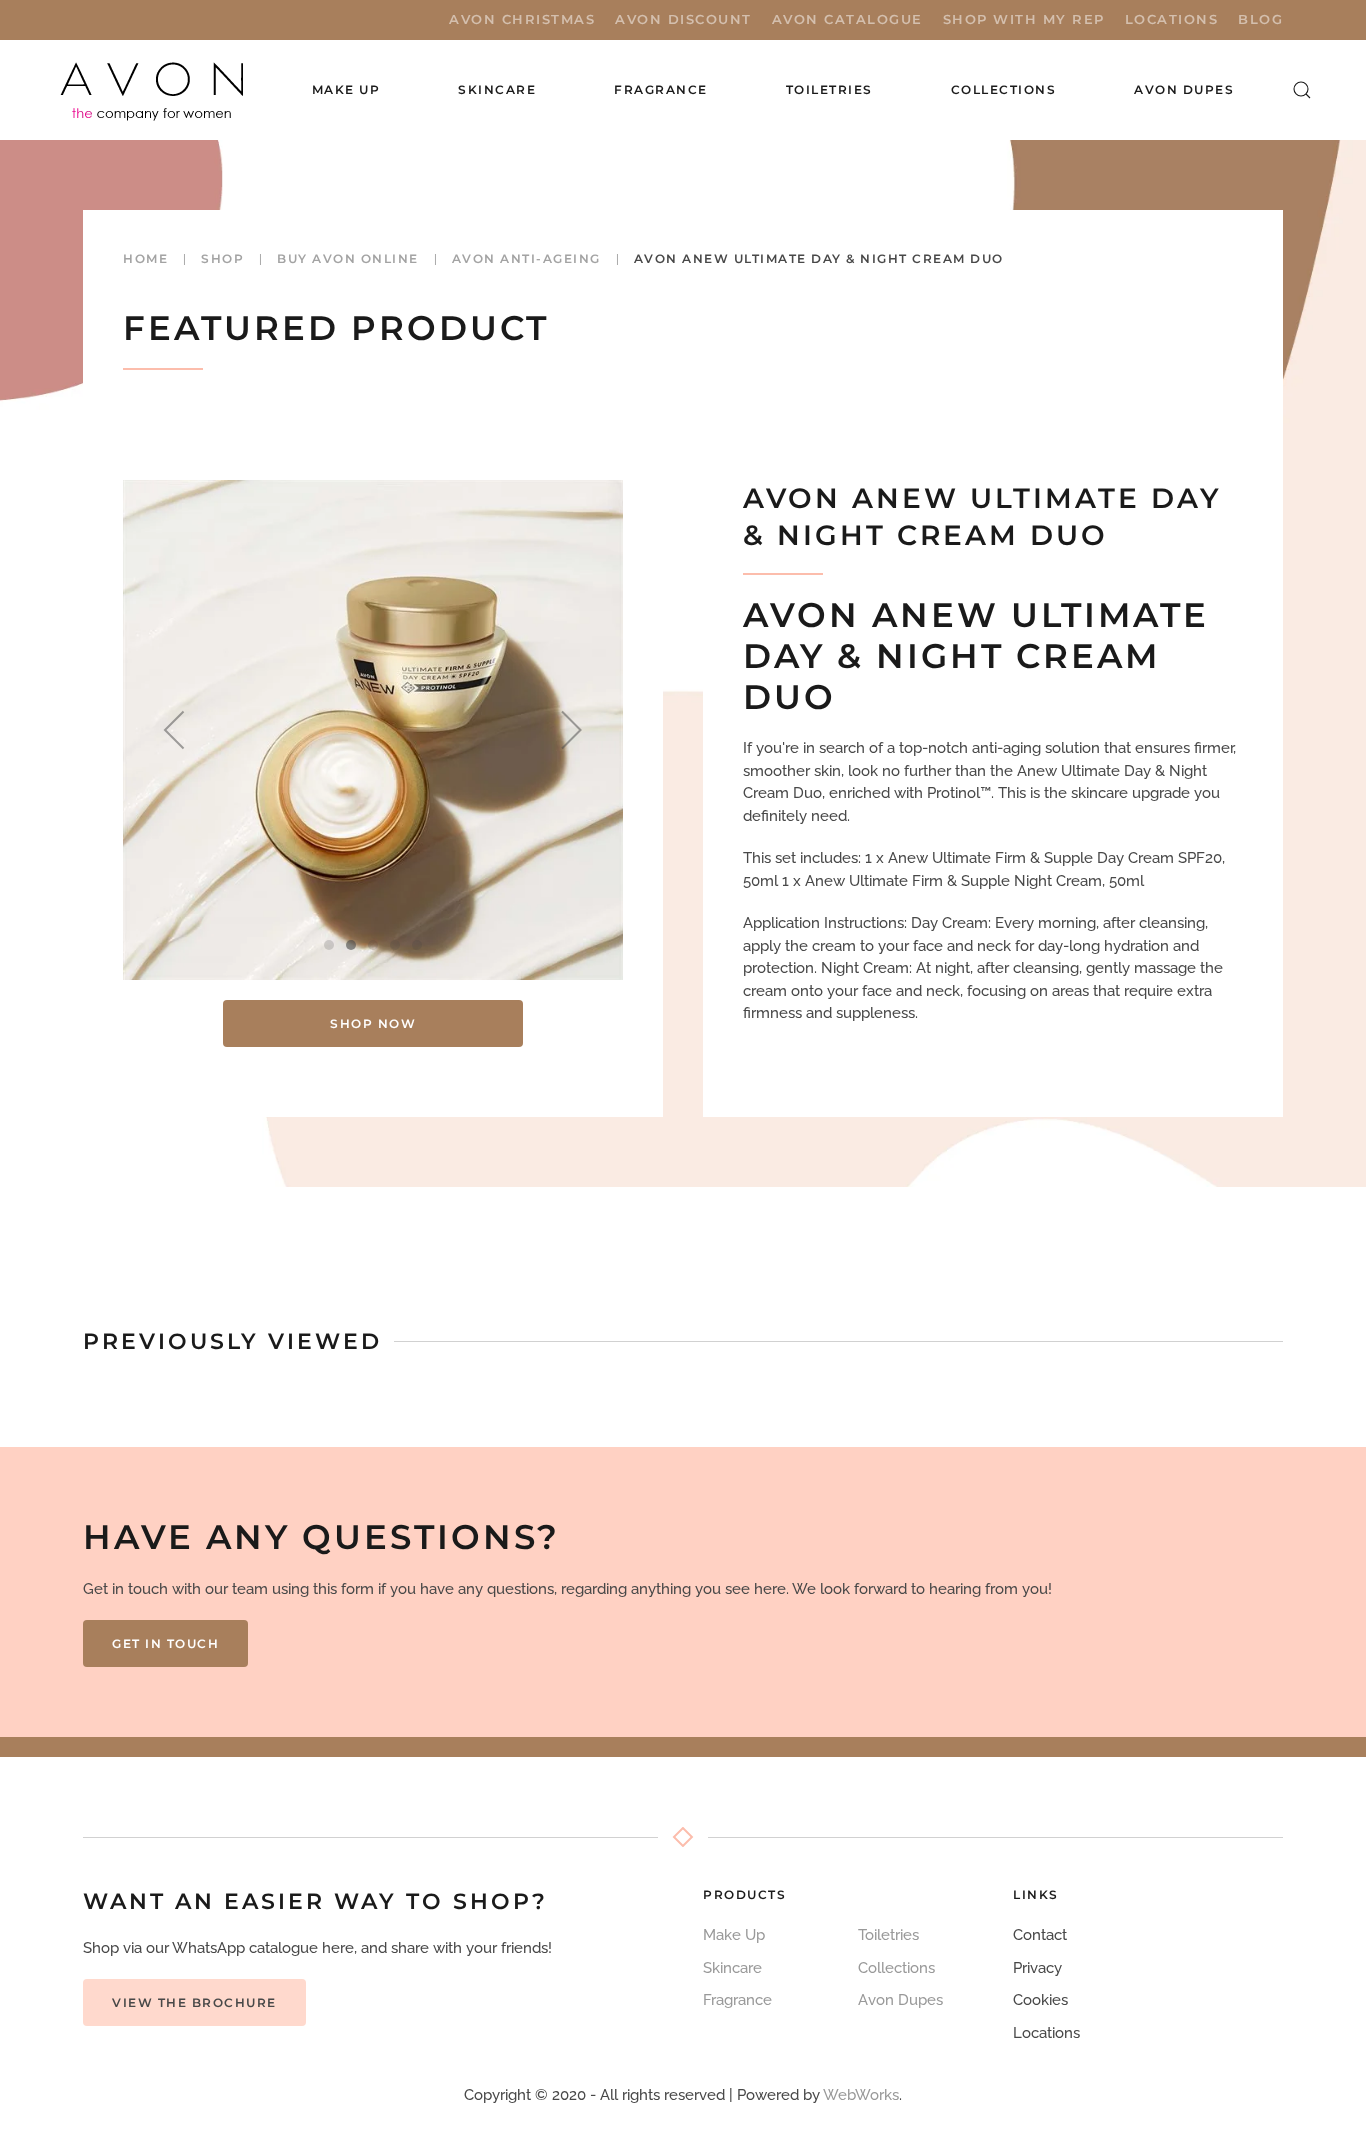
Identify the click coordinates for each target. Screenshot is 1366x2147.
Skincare (732, 1968)
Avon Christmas (522, 19)
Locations (1172, 19)
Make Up (734, 1935)
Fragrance (737, 2000)
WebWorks (861, 2095)
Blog (1260, 19)
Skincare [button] (497, 89)
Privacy (1037, 1968)
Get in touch (165, 1643)
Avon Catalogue (847, 19)
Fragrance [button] (661, 89)
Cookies (1040, 2000)
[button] (1302, 90)
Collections (1004, 89)
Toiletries (888, 1935)
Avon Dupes (1184, 89)
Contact (1040, 1935)
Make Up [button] (346, 89)
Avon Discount (683, 19)
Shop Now (373, 1023)
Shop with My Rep (1024, 19)
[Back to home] (154, 90)
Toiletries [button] (829, 89)
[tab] (329, 945)
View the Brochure (194, 2002)
